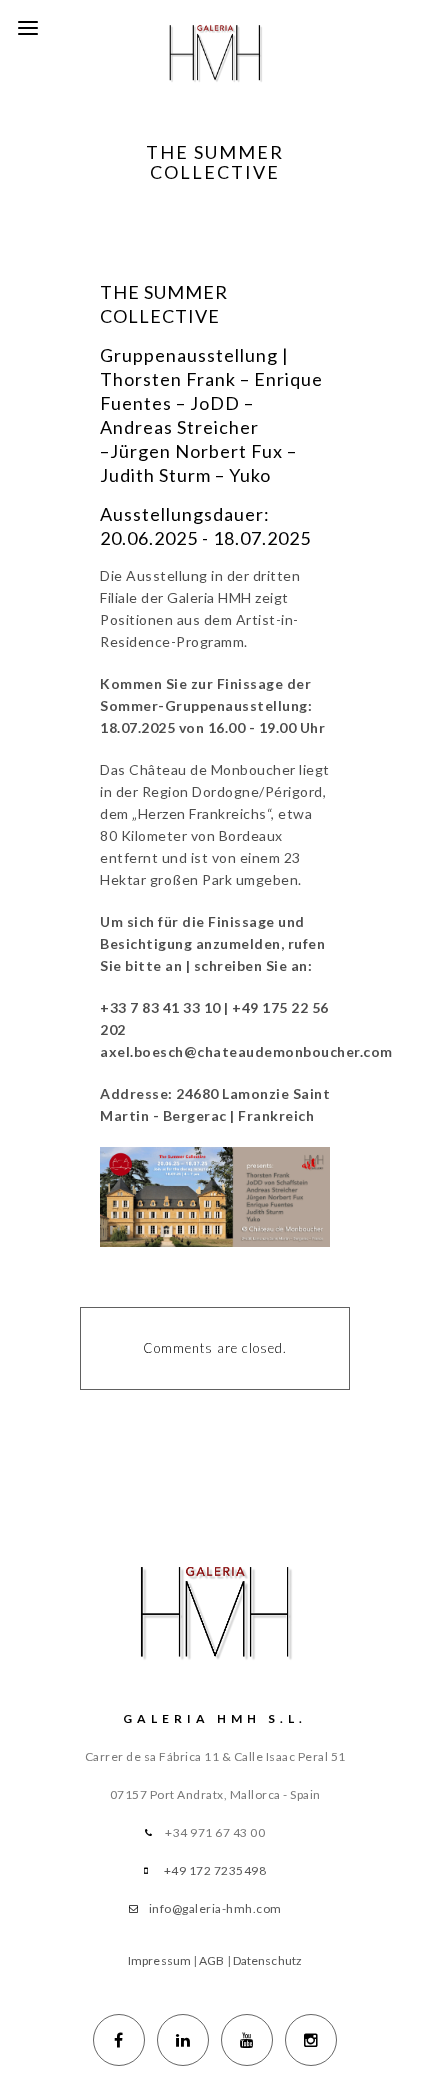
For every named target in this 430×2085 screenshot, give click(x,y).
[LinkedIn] (183, 2040)
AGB (211, 1960)
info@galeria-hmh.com (215, 1908)
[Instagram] (311, 2040)
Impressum (159, 1960)
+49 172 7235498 (215, 1870)
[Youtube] (247, 2040)
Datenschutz (267, 1960)
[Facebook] (119, 2040)
